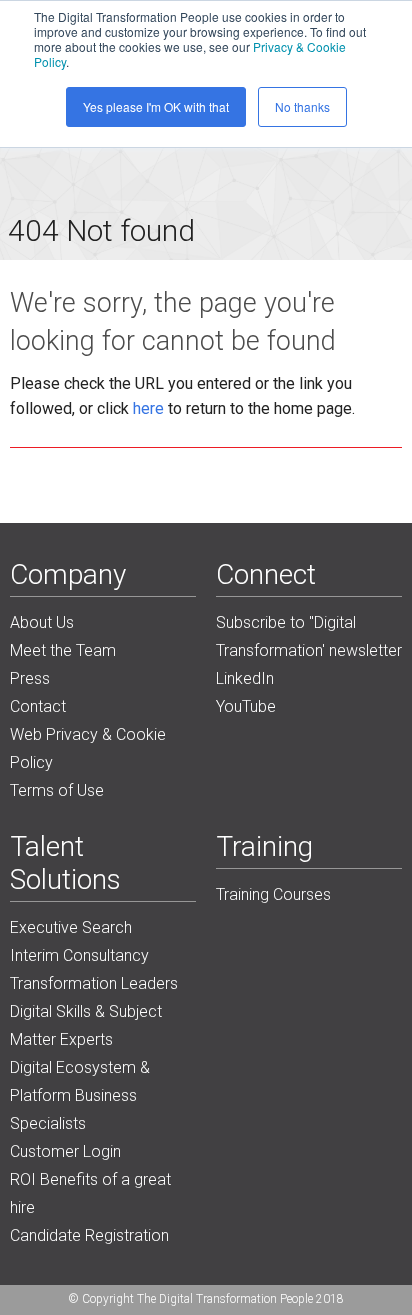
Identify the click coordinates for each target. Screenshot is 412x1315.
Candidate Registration (89, 1235)
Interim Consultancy (79, 955)
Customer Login (65, 1151)
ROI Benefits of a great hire (90, 1193)
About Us (42, 622)
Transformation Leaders (94, 983)
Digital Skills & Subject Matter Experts (86, 1025)
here (148, 408)
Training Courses (273, 894)
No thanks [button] (302, 106)
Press (30, 678)
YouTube (246, 706)
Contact (38, 706)
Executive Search (71, 927)
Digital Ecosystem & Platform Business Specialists (80, 1095)
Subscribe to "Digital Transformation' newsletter (309, 636)
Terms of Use (57, 790)
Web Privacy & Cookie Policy (88, 748)
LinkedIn (245, 678)
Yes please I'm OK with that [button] (156, 106)
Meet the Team (63, 650)
